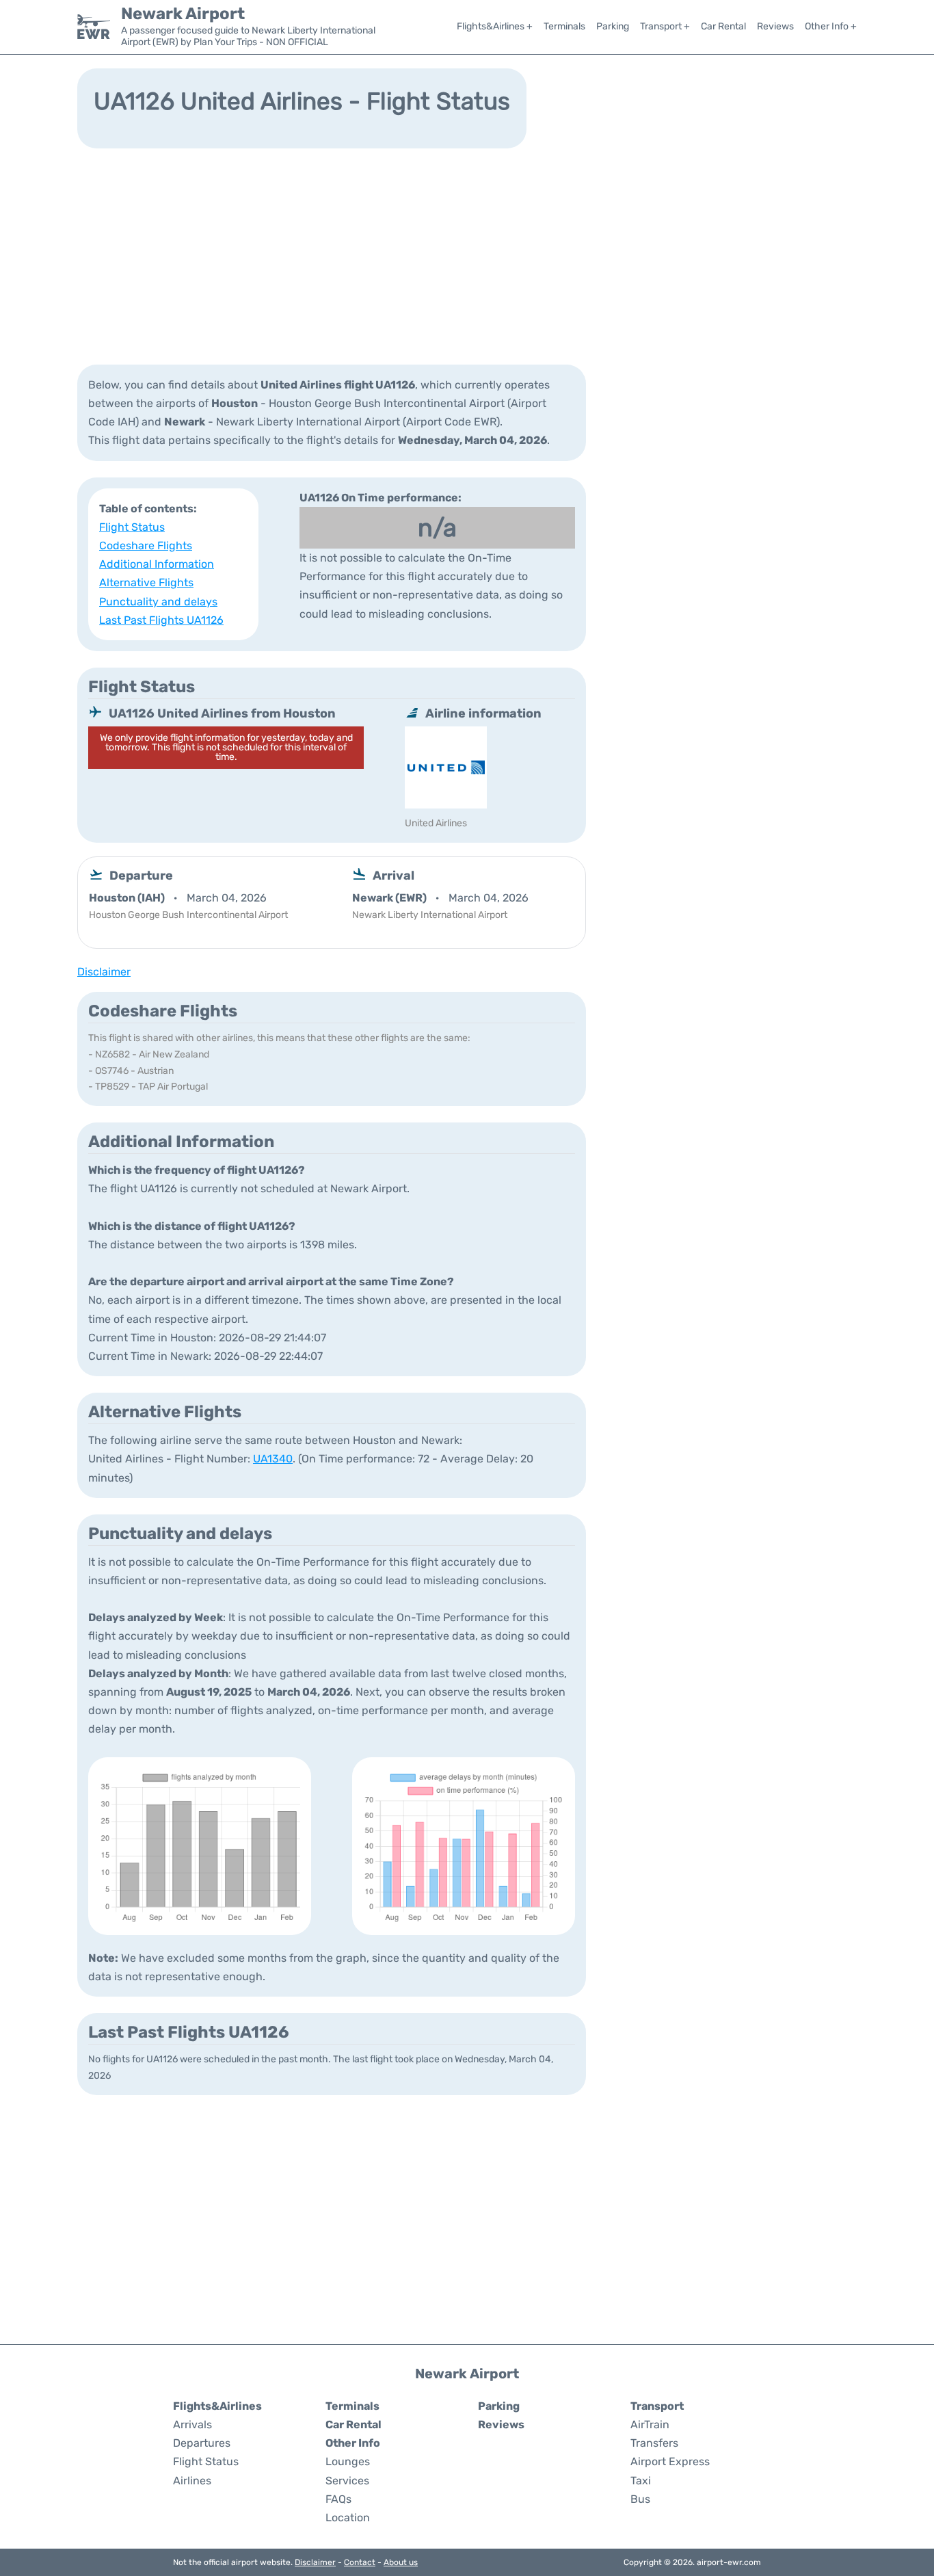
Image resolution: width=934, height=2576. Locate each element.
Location (348, 2518)
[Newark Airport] (94, 27)
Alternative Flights (146, 582)
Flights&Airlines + (495, 26)
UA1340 (273, 1459)
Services (347, 2481)
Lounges (348, 2461)
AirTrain (650, 2424)
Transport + (665, 26)
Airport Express (670, 2461)
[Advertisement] (467, 255)
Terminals (564, 26)
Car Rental (723, 26)
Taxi (641, 2481)
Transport (657, 2406)
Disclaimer (315, 2562)
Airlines (192, 2481)
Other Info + (831, 26)
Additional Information (157, 564)
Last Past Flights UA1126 (161, 620)
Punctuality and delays (158, 602)
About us (401, 2562)
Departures (202, 2443)
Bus (640, 2499)
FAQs (338, 2499)
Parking (613, 26)
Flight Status (132, 527)
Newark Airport (183, 14)
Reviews (775, 26)
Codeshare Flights (146, 546)
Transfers (654, 2443)
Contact (360, 2562)
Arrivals (192, 2424)
